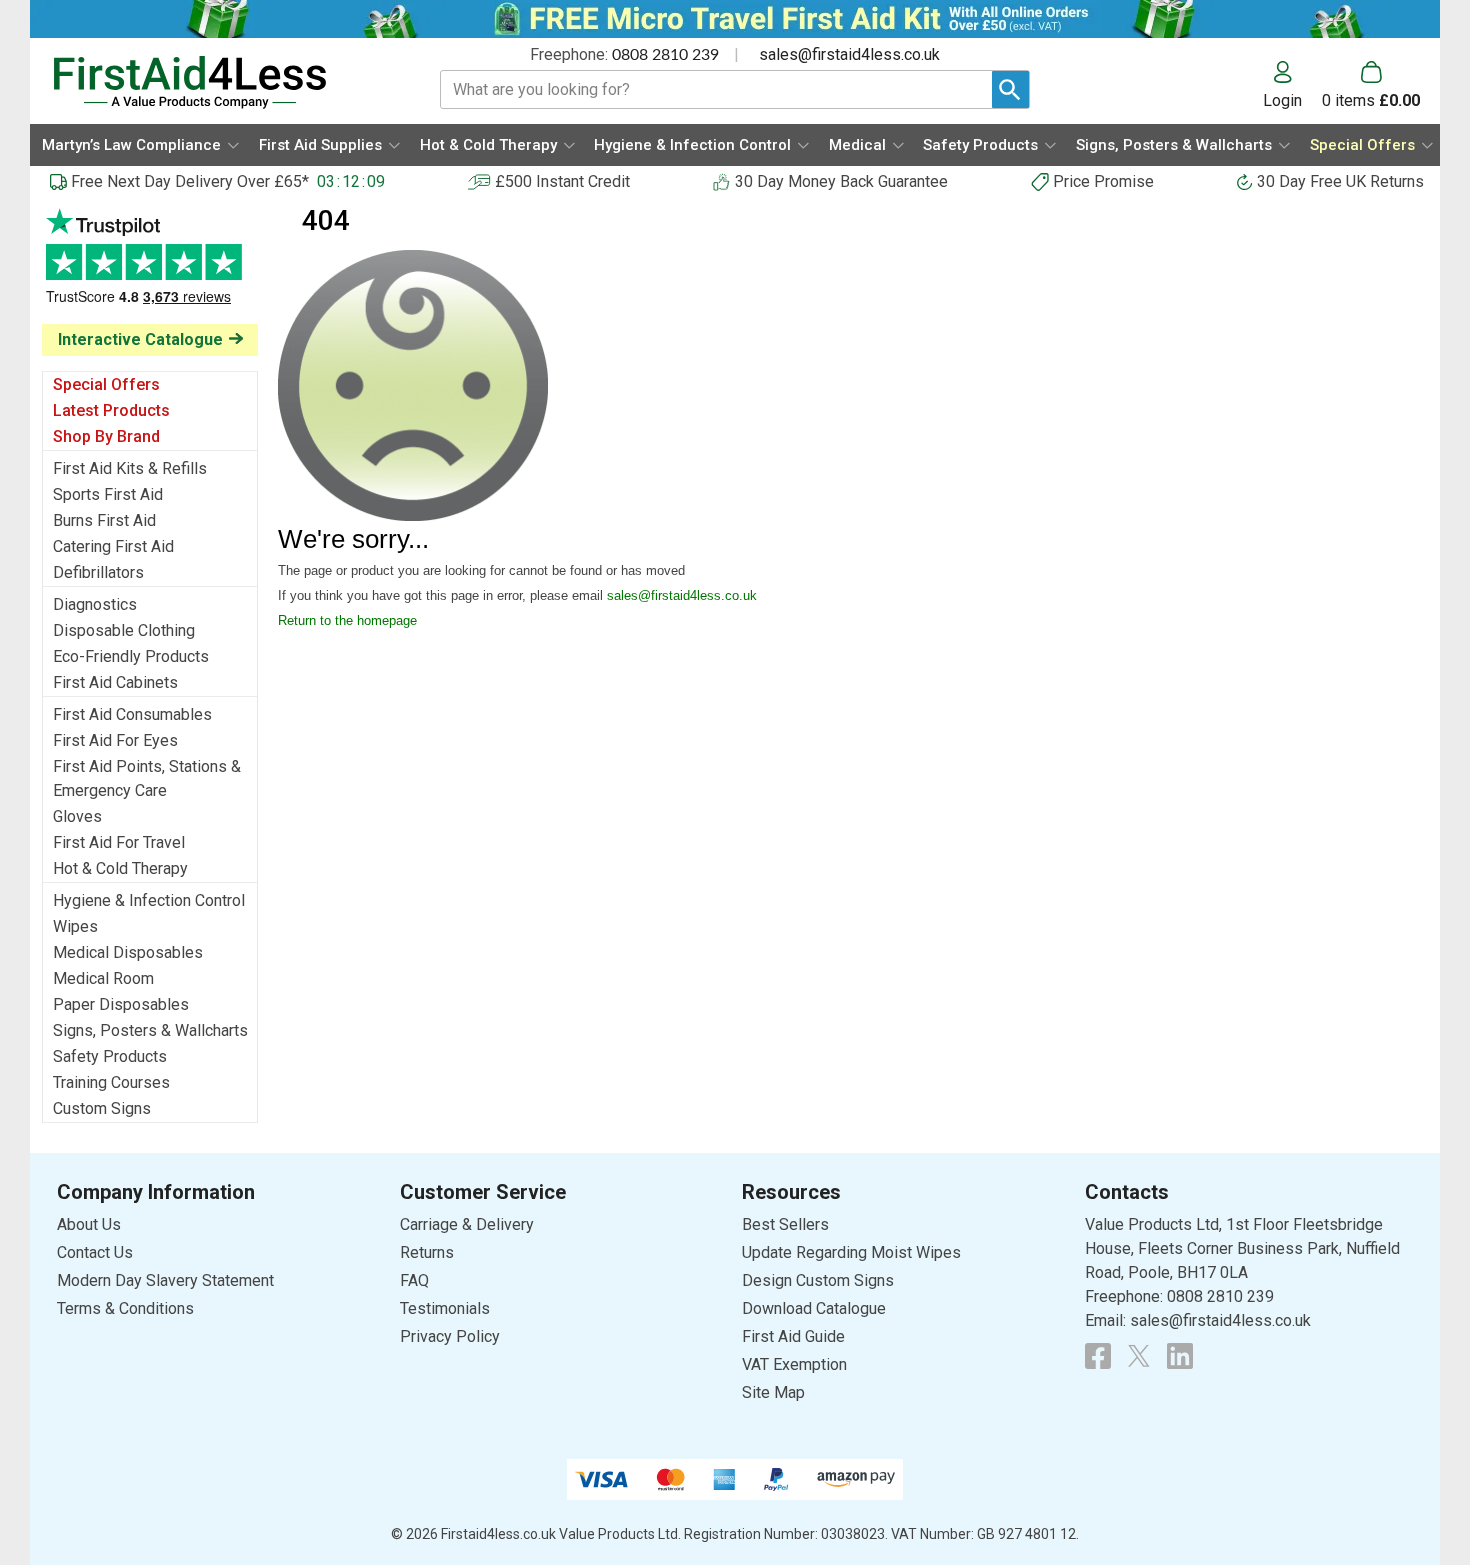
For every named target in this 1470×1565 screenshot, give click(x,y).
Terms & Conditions (125, 1308)
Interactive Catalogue (140, 339)
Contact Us (95, 1252)
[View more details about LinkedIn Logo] (1180, 1356)
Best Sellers (785, 1224)
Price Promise (1103, 181)
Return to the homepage (347, 620)
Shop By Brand (106, 436)
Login (1282, 100)
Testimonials (150, 266)
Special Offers (106, 384)
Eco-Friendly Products (131, 656)
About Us (89, 1224)
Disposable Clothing (124, 630)
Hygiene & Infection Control (149, 900)
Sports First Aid (108, 494)
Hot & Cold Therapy (120, 868)
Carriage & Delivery (467, 1224)
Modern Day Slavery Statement (165, 1280)
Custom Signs (102, 1108)
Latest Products (111, 410)
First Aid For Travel (119, 842)
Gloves (77, 816)
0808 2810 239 (665, 55)
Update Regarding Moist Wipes (851, 1252)
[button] (1292, 85)
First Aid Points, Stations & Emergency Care (147, 778)
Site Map (773, 1392)
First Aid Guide (793, 1336)
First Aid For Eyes (115, 740)
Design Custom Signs (818, 1280)
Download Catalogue (814, 1308)
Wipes (75, 926)
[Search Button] (1010, 89)
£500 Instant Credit (562, 181)
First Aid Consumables (132, 714)
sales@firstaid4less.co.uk (849, 54)
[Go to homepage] (221, 82)
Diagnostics (95, 604)
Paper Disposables (121, 1004)
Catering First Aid (113, 546)
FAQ (414, 1280)
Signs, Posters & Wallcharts (150, 1030)
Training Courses (111, 1082)
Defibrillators (98, 572)
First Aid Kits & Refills (130, 468)
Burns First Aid (104, 520)
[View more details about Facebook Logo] (1098, 1356)
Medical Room (103, 978)
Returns (427, 1252)
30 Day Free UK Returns (1340, 181)
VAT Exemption (794, 1364)
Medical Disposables (128, 952)
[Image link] (1139, 1356)
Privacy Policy (450, 1336)
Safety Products (110, 1056)
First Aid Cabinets (115, 682)
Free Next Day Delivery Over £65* (190, 181)
